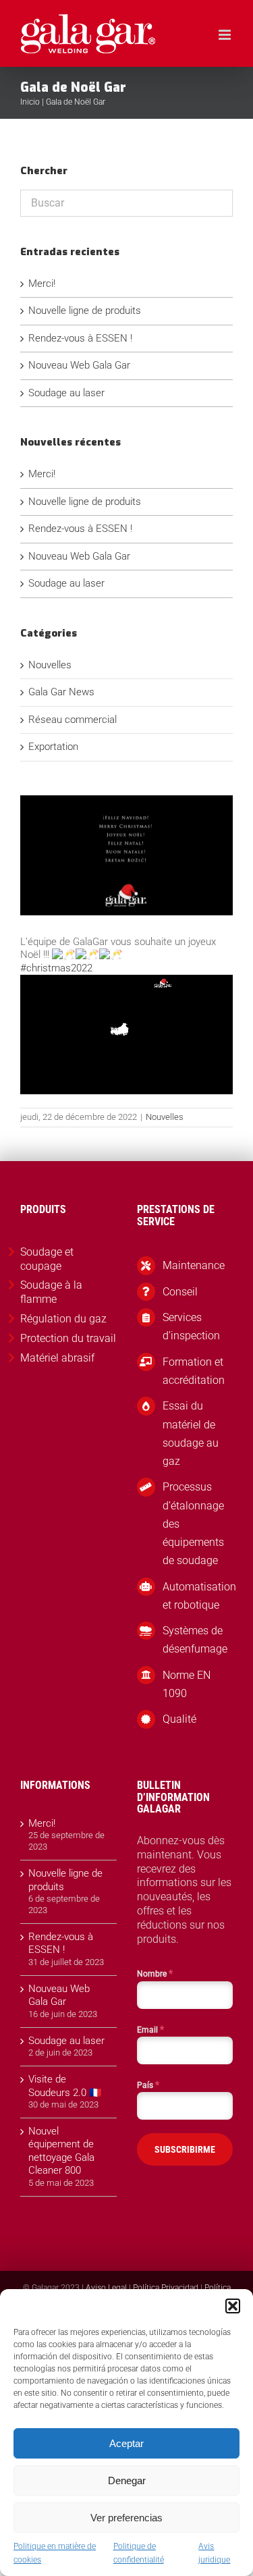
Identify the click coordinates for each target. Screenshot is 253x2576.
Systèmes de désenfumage (195, 1640)
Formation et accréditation (194, 1371)
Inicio (30, 102)
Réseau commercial (73, 720)
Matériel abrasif (57, 1358)
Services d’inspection (191, 1326)
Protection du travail (68, 1338)
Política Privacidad (166, 2288)
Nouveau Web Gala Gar (79, 365)
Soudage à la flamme (51, 1292)
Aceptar (126, 2443)
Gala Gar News (61, 692)
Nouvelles (165, 1117)
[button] (233, 2306)
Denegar (127, 2480)
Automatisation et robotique (198, 1596)
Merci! (42, 284)
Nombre (155, 1973)
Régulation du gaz (63, 1319)
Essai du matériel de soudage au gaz (191, 1433)
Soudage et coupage (47, 1259)
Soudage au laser (66, 393)
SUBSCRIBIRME (185, 2149)
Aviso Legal (106, 2288)
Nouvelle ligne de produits (85, 311)
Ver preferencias (126, 2518)
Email (150, 2029)
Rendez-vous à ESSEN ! (80, 338)
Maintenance (194, 1265)
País (148, 2085)
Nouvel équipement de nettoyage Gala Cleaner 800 (61, 2151)
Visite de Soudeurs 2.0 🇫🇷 (65, 2086)
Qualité (179, 1719)
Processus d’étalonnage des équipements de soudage (193, 1524)
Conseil (180, 1292)
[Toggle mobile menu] (226, 35)
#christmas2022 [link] (56, 968)
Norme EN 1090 (187, 1684)
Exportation (53, 747)
